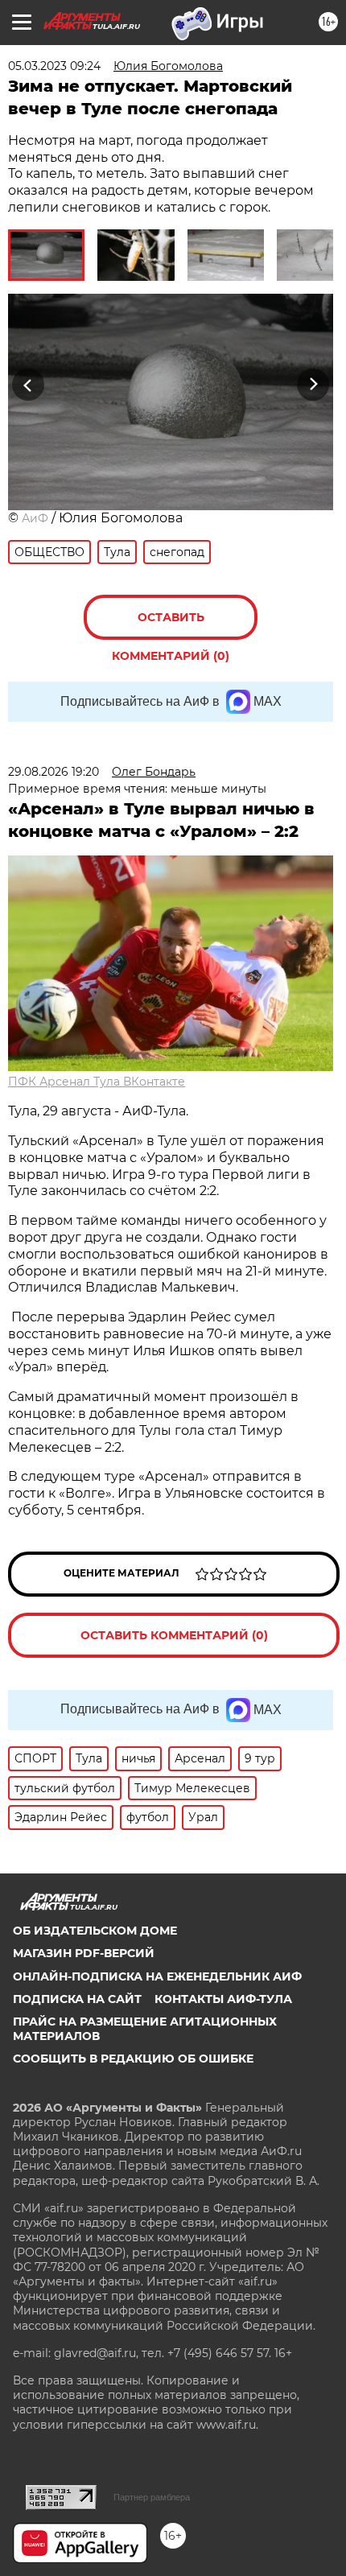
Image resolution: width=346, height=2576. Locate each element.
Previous (26, 384)
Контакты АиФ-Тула (223, 1999)
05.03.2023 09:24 (54, 66)
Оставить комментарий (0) (171, 625)
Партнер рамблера (152, 2497)
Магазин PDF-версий (84, 1953)
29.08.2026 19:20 (54, 772)
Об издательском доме (95, 1931)
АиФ (35, 518)
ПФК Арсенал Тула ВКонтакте (97, 1082)
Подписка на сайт (77, 1999)
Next (313, 384)
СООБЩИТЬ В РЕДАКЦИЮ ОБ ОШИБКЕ (133, 2059)
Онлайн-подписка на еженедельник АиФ (157, 1976)
